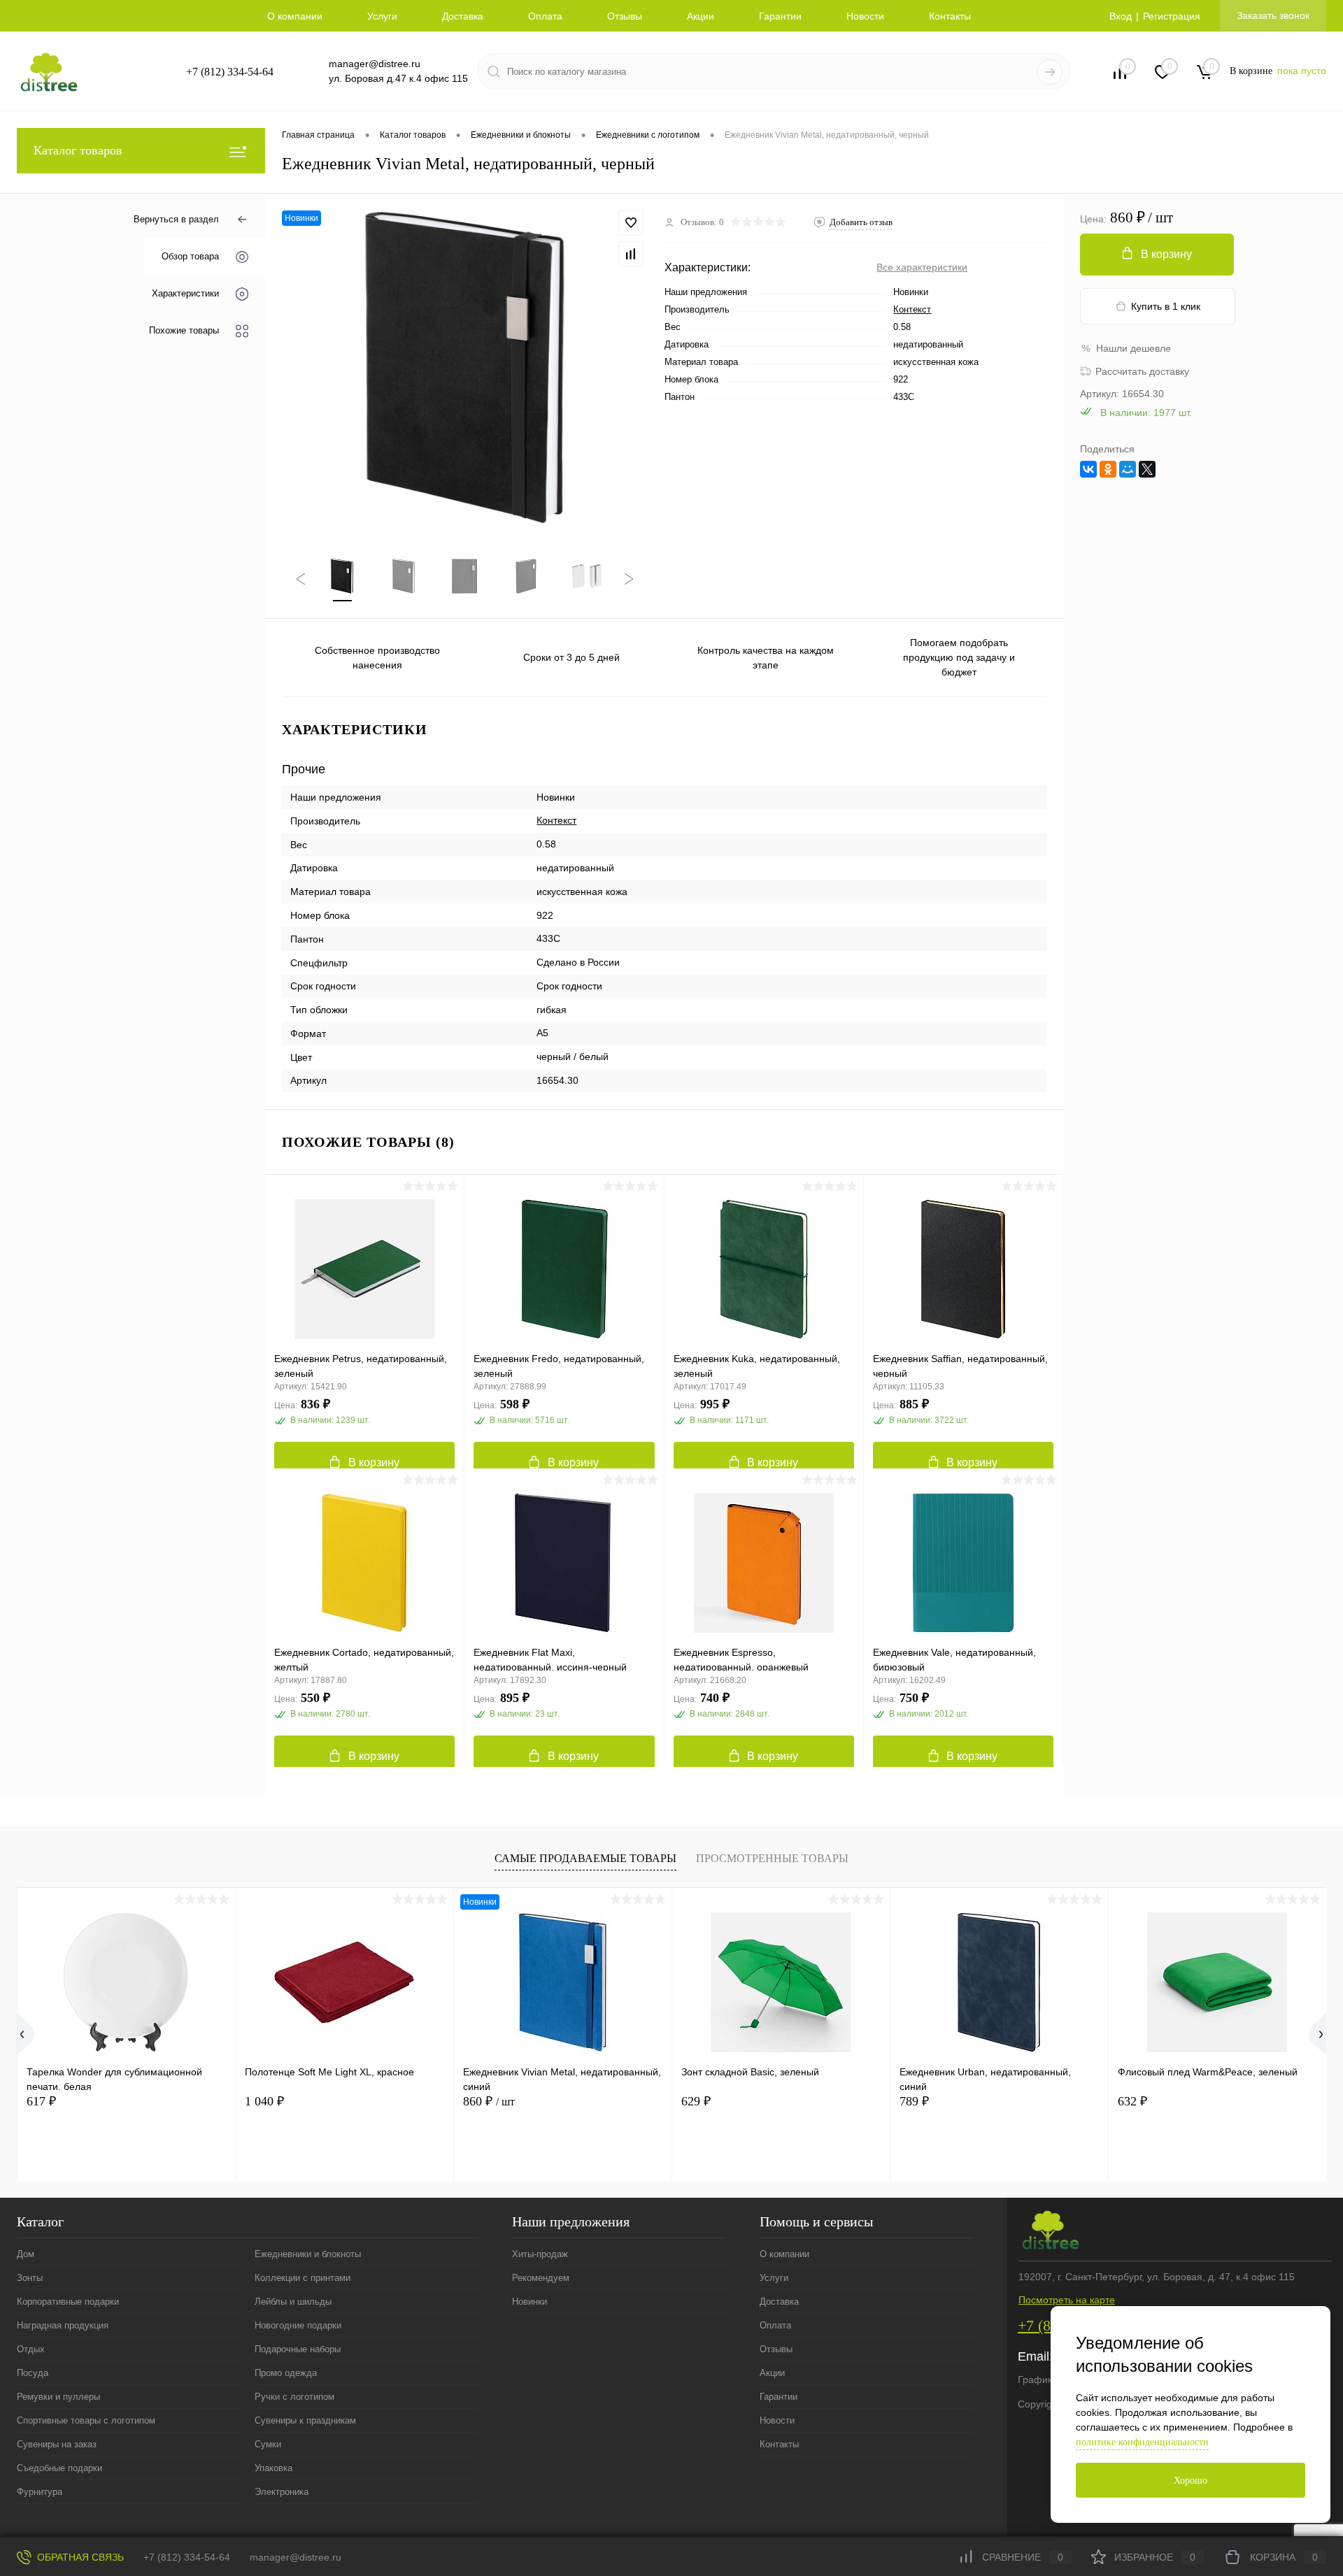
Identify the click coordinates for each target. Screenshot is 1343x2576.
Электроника (282, 2492)
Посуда (33, 2373)
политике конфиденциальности (1142, 2442)
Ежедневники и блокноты (308, 2254)
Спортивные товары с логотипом (86, 2420)
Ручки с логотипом (294, 2397)
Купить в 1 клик (1166, 306)
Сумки (268, 2444)
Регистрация (1172, 16)
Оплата (545, 16)
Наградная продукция (63, 2325)
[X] (1147, 469)
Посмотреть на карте (1067, 2300)
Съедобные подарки (59, 2468)
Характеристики (185, 294)
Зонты (30, 2278)
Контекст (912, 309)
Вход (1121, 16)
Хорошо (1191, 2481)
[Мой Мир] (1128, 469)
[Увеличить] (465, 367)
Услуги (382, 16)
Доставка (463, 16)
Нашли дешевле (1134, 348)
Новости (865, 16)
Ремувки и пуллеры (58, 2397)
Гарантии (780, 16)
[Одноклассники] (1108, 469)
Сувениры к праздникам (305, 2420)
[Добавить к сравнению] (631, 254)
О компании (295, 16)
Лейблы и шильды (293, 2302)
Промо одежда (286, 2373)
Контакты (950, 16)
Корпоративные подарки (68, 2302)
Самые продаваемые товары (585, 1858)
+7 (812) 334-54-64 (230, 72)
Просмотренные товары (772, 1858)
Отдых (31, 2349)
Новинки (530, 2302)
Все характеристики (922, 267)
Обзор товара (190, 257)
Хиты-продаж (540, 2254)
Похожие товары (184, 331)
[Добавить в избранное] (631, 223)
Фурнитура (40, 2492)
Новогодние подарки (298, 2325)
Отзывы (625, 16)
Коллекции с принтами (303, 2278)
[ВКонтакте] (1088, 469)
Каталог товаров (78, 150)
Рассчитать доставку (1142, 371)
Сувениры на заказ (57, 2444)
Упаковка (273, 2468)
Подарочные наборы (298, 2349)
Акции (701, 16)
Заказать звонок (1273, 15)
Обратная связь (79, 2557)
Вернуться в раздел (176, 219)
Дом (26, 2254)
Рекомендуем (541, 2278)
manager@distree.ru (375, 64)
